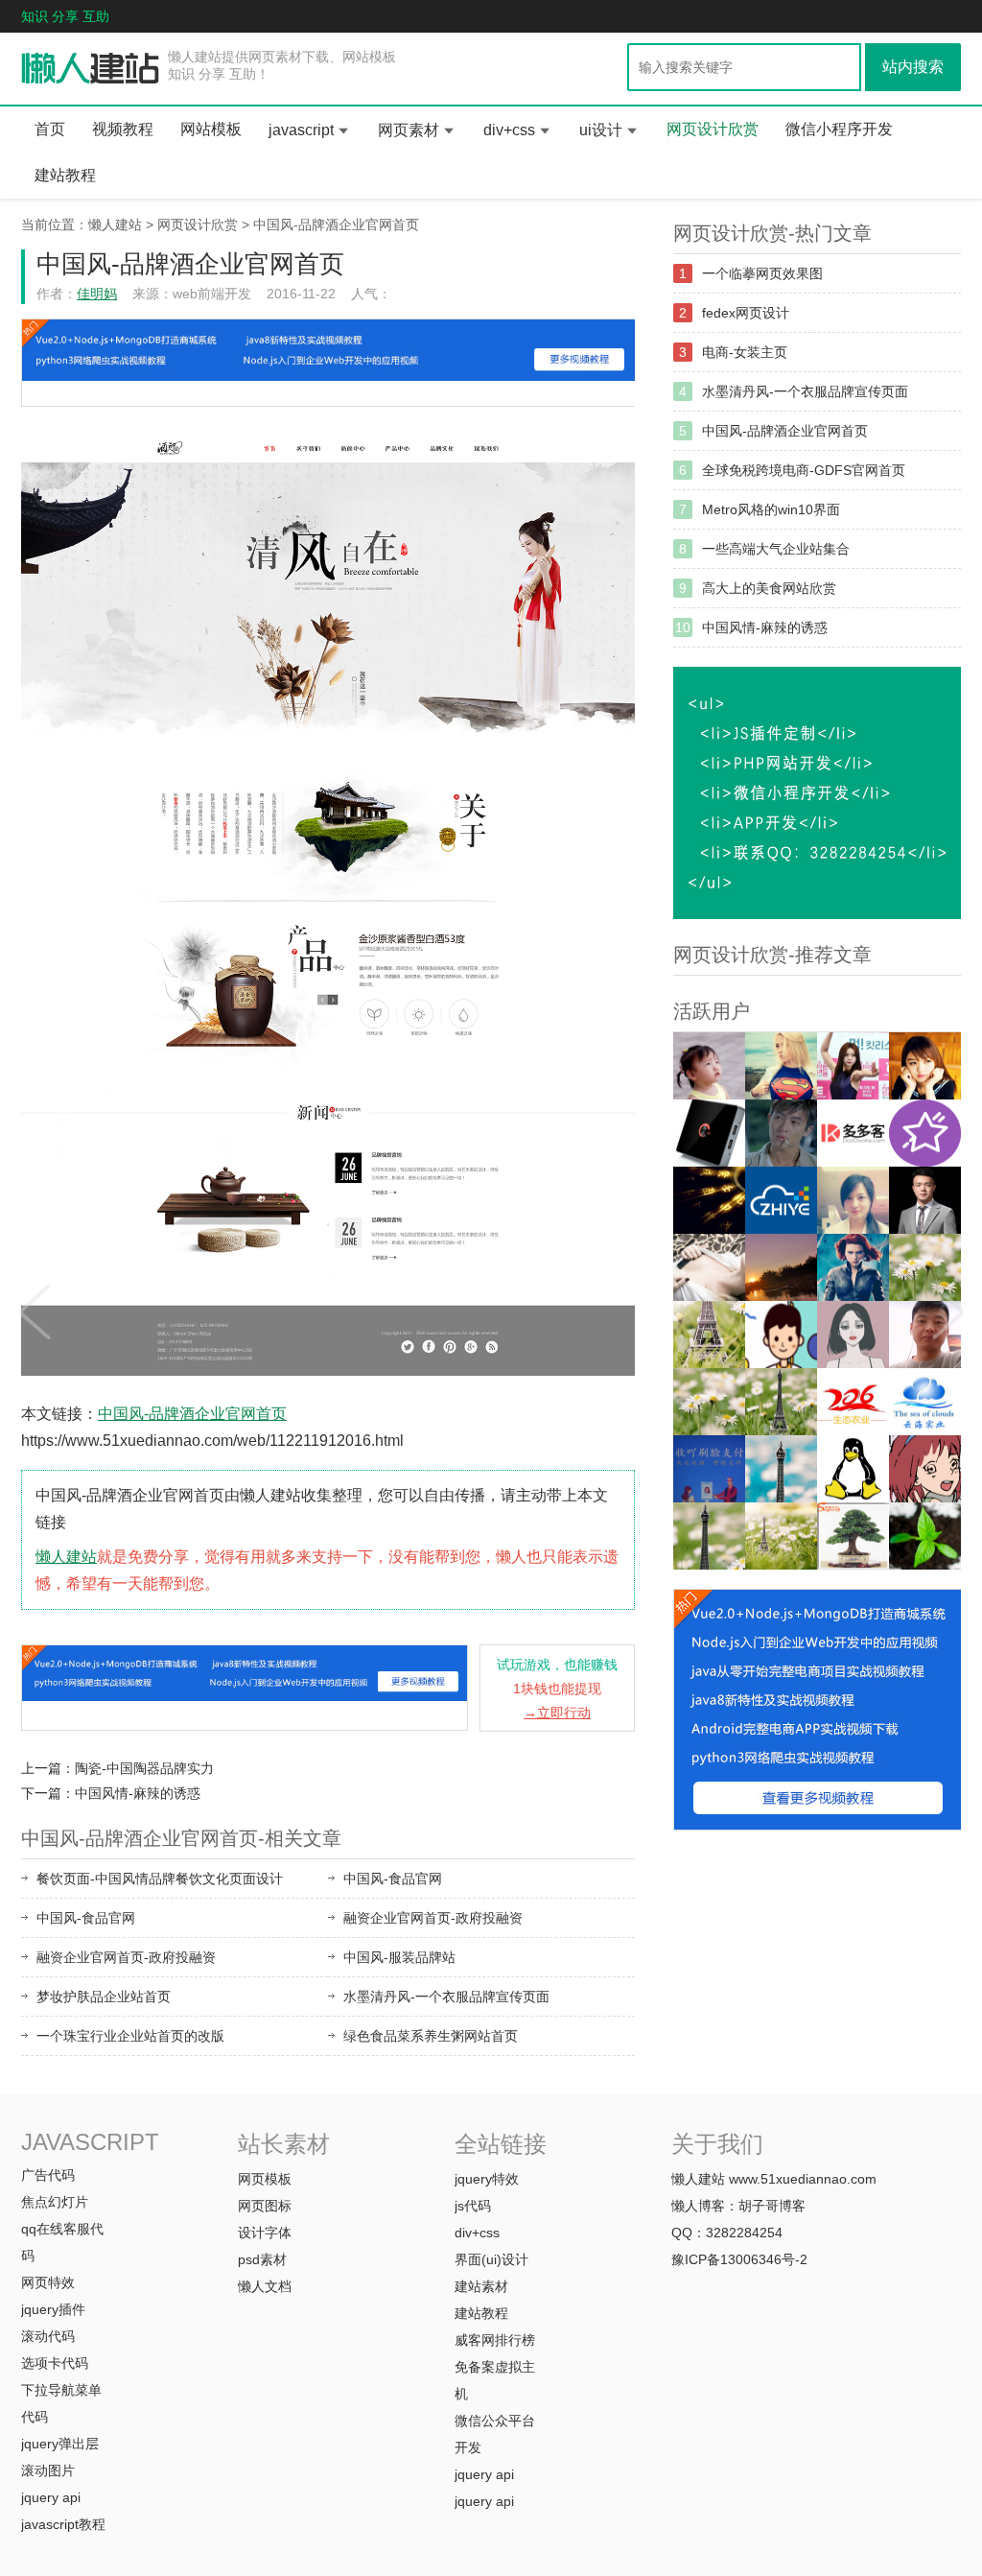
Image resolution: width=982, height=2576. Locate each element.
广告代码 (48, 2175)
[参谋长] (709, 1267)
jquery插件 (53, 2309)
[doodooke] (853, 1133)
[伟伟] (709, 1335)
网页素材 (409, 130)
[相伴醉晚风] (925, 1066)
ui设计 (601, 130)
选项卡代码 (55, 2363)
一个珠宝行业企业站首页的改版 (130, 2036)
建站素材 (481, 2286)
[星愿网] (925, 1133)
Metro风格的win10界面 (771, 509)
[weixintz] (925, 1267)
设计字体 (265, 2233)
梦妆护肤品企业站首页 (104, 1997)
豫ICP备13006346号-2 (739, 2259)
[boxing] (709, 1536)
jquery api (51, 2497)
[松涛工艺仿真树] (853, 1536)
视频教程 (123, 129)
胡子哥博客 (772, 2206)
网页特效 (48, 2282)
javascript (301, 130)
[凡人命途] (709, 1200)
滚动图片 (48, 2470)
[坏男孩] (781, 1133)
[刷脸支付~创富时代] (781, 1536)
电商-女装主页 (745, 352)
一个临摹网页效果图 (762, 273)
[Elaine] (709, 1402)
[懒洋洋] (853, 1267)
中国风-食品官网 (393, 1879)
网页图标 (265, 2206)
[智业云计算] (781, 1200)
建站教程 (65, 175)
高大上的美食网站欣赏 (769, 588)
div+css (509, 130)
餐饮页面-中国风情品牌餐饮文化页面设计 (160, 1879)
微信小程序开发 (839, 129)
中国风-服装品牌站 (399, 1957)
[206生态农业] (853, 1402)
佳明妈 (97, 294)
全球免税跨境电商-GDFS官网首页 (804, 470)
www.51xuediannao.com (803, 2179)
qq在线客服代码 (62, 2242)
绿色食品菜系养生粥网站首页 (431, 2036)
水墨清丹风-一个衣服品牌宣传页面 (446, 1997)
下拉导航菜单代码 (61, 2403)
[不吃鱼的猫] (781, 1066)
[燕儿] (853, 1200)
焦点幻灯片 (55, 2202)
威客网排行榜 (495, 2340)
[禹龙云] (709, 1133)
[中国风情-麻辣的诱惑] (948, 1306)
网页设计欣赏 (713, 129)
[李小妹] (925, 1469)
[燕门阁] (853, 1469)
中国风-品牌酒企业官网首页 (336, 225)
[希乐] (781, 1335)
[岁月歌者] (853, 1066)
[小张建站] (925, 1536)
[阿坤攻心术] (925, 1200)
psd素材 (262, 2259)
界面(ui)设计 (491, 2259)
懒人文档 (265, 2286)
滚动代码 (48, 2336)
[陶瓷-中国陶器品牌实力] (34, 1306)
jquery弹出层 (60, 2444)
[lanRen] (781, 1402)
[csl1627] (781, 1469)
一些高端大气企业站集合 (776, 549)
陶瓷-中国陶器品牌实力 (144, 1768)
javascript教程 (63, 2524)
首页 (50, 129)
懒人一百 (91, 69)
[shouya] (709, 1469)
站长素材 (284, 2144)
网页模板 (265, 2179)
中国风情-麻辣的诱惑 (138, 1793)
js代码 (473, 2206)
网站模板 (211, 129)
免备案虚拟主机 (495, 2380)
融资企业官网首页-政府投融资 (433, 1918)
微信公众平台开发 (495, 2434)
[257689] (925, 1402)
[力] (781, 1267)
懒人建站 (115, 225)
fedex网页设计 (746, 313)
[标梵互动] (853, 1335)
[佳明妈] (709, 1066)
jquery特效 (487, 2179)
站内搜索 (913, 67)
